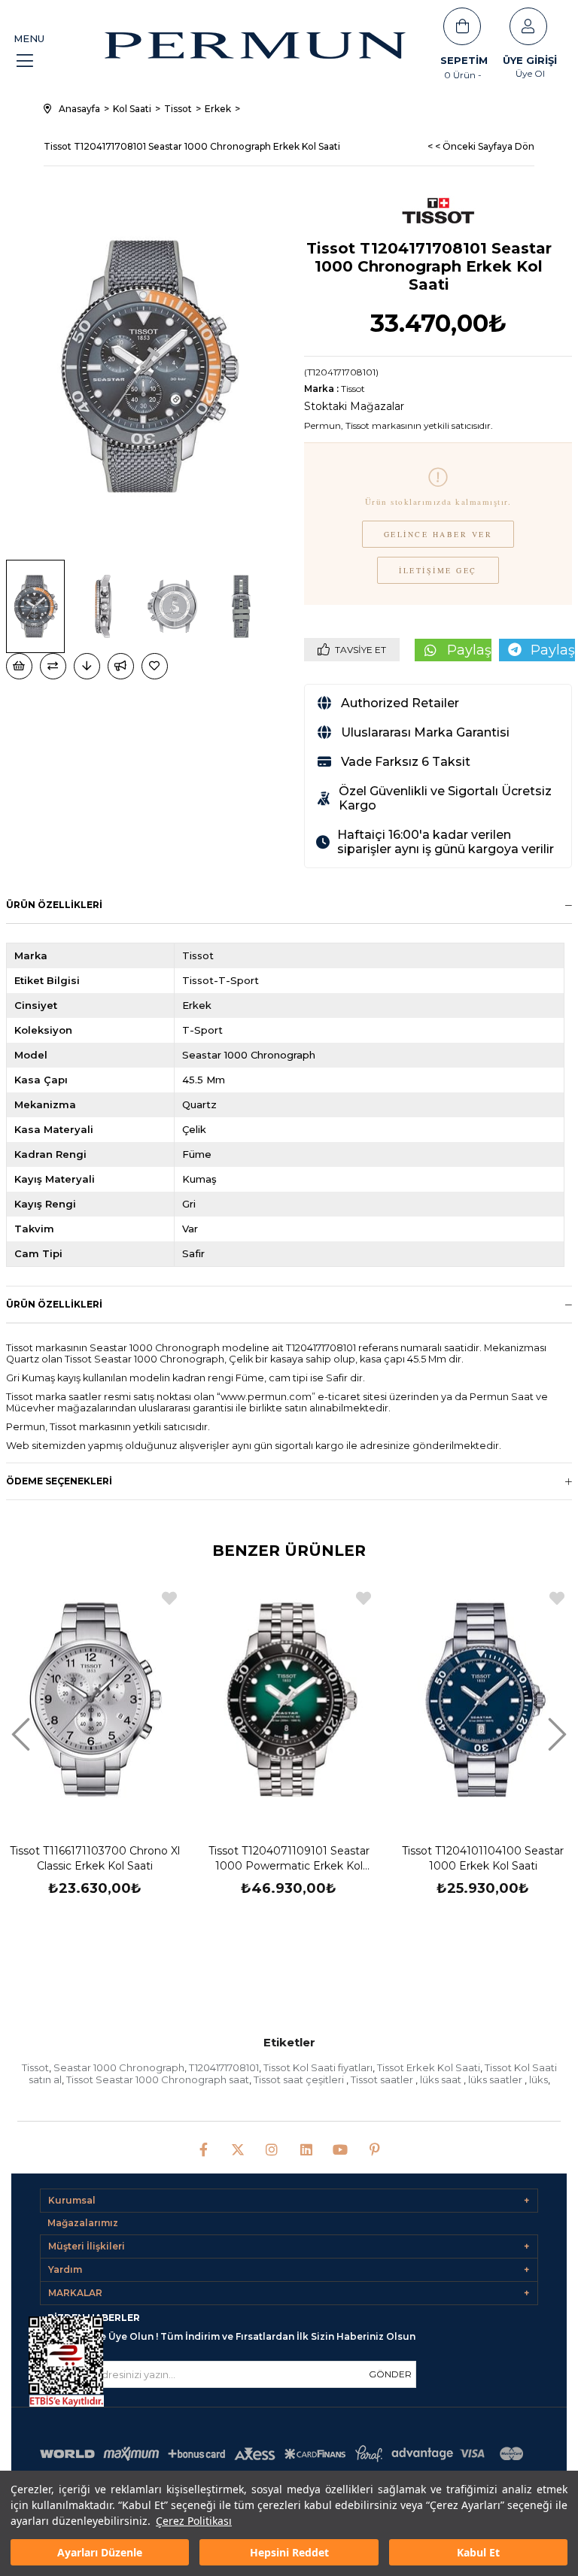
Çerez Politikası (194, 2521)
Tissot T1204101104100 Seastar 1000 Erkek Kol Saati (483, 1858)
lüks (538, 2079)
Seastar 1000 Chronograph (119, 2067)
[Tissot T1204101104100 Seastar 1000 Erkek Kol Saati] (483, 1700)
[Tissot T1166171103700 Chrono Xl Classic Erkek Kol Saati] (96, 1700)
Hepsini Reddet (289, 2552)
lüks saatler (496, 2079)
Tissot (35, 2067)
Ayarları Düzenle (100, 2552)
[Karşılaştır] (53, 666)
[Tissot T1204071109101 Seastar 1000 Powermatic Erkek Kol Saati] (289, 1700)
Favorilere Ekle (169, 1598)
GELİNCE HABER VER (438, 534)
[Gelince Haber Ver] (121, 666)
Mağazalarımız (83, 2223)
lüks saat (442, 2079)
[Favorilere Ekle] (156, 666)
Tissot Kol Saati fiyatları (318, 2067)
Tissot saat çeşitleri (300, 2079)
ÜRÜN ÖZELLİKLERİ (54, 1304)
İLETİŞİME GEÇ (438, 570)
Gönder (390, 2374)
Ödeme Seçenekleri (59, 1481)
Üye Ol (530, 73)
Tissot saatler (383, 2079)
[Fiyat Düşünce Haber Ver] (87, 666)
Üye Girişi (530, 60)
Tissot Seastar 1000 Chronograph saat (158, 2079)
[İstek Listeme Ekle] (19, 666)
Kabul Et (478, 2552)
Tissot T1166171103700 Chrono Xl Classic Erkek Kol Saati (95, 1858)
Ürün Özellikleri (54, 905)
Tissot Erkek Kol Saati (429, 2067)
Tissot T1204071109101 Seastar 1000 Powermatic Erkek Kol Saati (289, 1859)
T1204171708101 (224, 2067)
